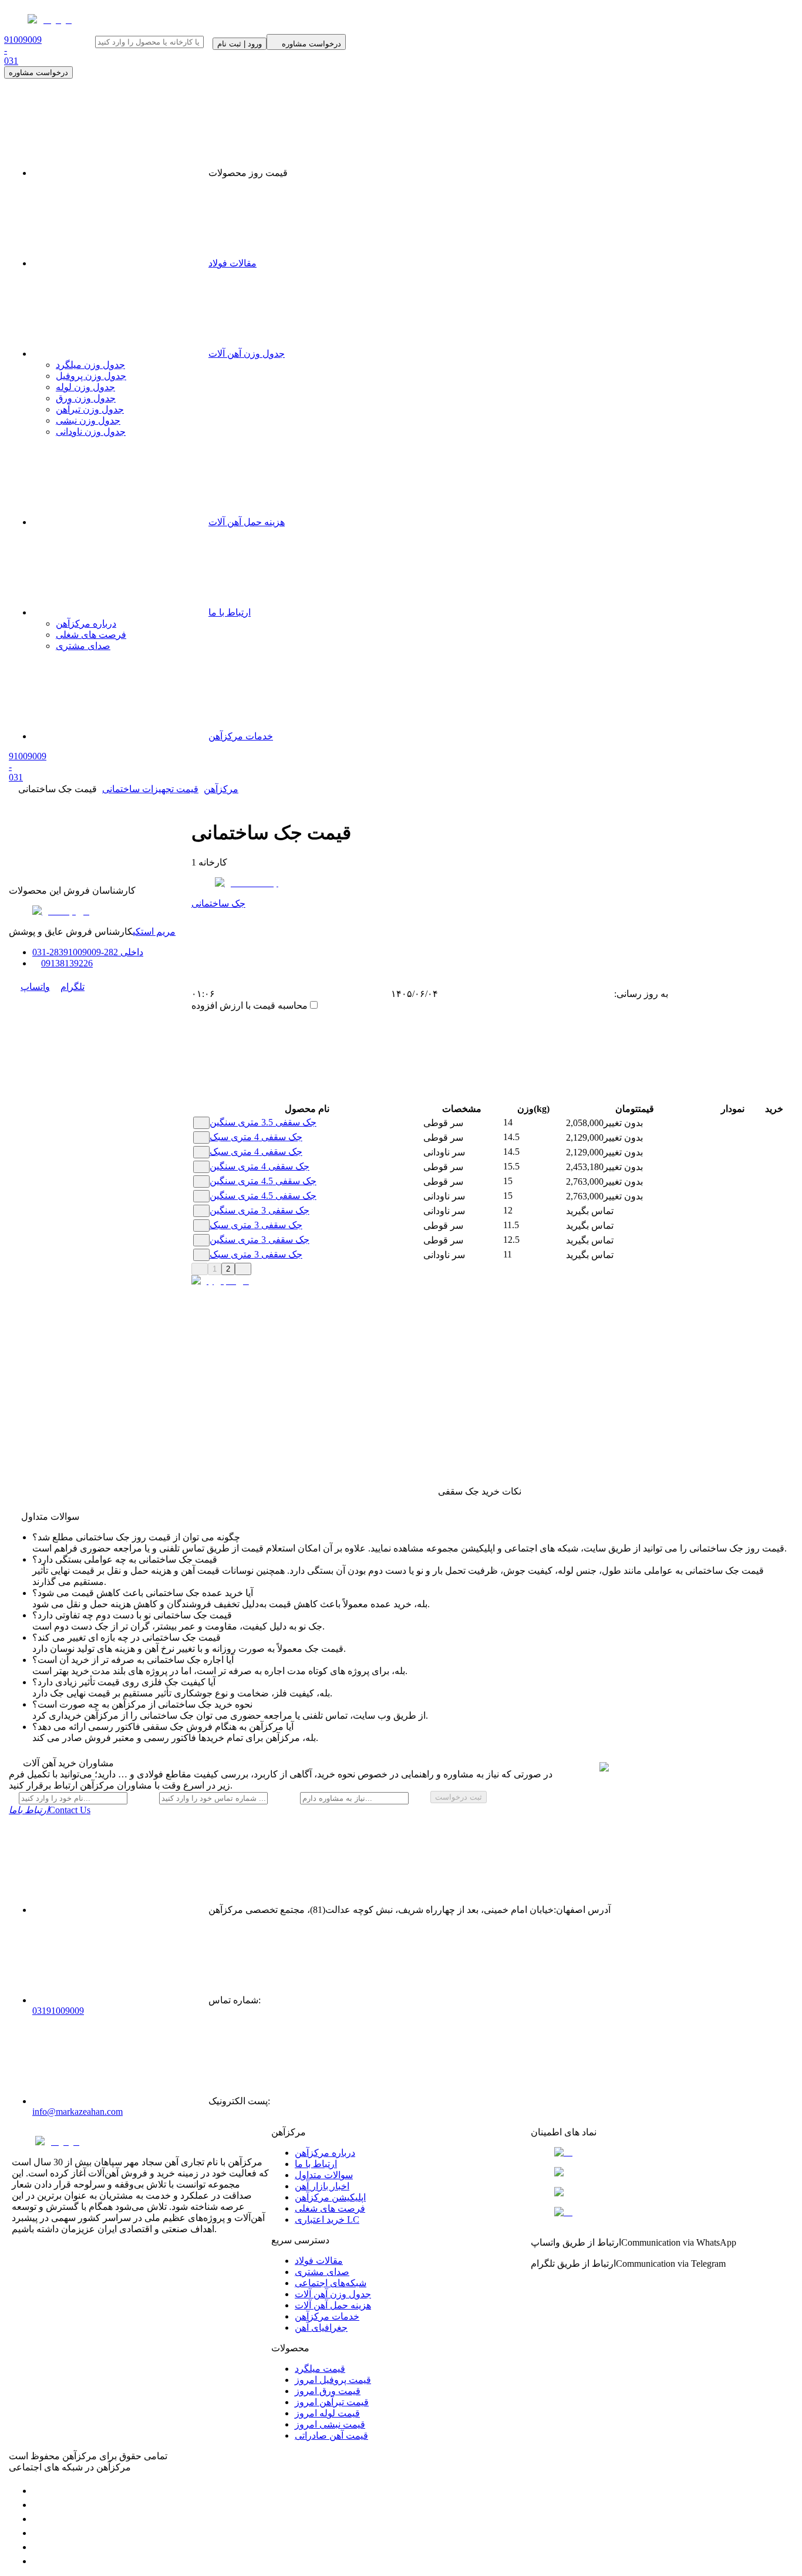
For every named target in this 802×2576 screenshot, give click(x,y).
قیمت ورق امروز (328, 2391)
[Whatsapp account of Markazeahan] (38, 2519)
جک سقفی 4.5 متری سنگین (263, 1181)
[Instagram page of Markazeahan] (38, 2533)
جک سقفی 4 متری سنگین (260, 1166)
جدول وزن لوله (85, 387)
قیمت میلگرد (320, 2369)
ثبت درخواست (459, 1797)
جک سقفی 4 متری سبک (256, 1137)
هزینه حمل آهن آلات (247, 522)
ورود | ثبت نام (240, 44)
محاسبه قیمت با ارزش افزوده (250, 1005)
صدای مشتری (83, 646)
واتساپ (35, 987)
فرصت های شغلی (91, 635)
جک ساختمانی (218, 903)
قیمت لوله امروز (327, 2413)
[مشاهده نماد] (661, 2152)
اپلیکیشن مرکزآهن (330, 2197)
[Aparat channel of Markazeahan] (38, 2561)
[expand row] (201, 1123)
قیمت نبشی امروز (330, 2424)
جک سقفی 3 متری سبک (256, 1225)
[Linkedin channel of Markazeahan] (38, 2547)
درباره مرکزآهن (86, 623)
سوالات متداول (324, 2175)
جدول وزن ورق (86, 398)
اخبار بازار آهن (322, 2186)
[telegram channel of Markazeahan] (38, 2505)
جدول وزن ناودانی (91, 432)
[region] (616, 1386)
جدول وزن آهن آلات (247, 354)
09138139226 (67, 963)
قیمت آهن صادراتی (331, 2435)
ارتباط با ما (230, 612)
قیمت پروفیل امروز (333, 2380)
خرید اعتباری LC (327, 2220)
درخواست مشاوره (38, 72)
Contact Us (50, 1810)
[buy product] (762, 1123)
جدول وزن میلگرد (90, 365)
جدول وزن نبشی (88, 420)
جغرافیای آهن (321, 2327)
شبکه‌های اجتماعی (331, 2283)
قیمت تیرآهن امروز (332, 2402)
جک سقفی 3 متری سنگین (260, 1210)
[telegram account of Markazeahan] (38, 2491)
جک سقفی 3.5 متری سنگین (263, 1122)
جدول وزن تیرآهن (90, 409)
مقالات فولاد (232, 263)
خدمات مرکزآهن (241, 736)
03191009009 (58, 2011)
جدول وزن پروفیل (91, 376)
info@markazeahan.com (77, 2112)
